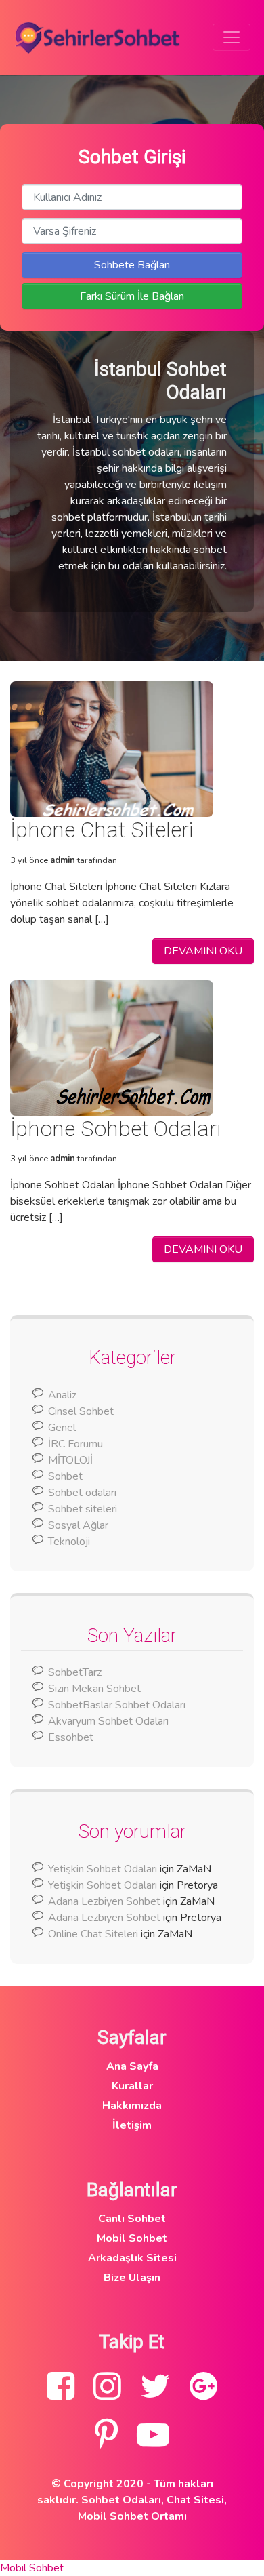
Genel (62, 1428)
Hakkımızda (132, 2106)
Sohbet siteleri (83, 1509)
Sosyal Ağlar (78, 1525)
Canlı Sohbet (132, 2219)
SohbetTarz (75, 1672)
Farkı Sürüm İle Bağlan (132, 296)
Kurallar (132, 2086)
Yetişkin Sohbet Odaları (103, 1869)
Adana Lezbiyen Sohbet (104, 1901)
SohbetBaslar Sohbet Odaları (118, 1705)
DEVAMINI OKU (203, 951)
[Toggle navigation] (232, 37)
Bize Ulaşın (132, 2278)
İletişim (132, 2125)
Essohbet (71, 1737)
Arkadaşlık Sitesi (132, 2258)
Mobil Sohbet (132, 2238)
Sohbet (65, 1476)
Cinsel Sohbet (81, 1411)
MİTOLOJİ (70, 1460)
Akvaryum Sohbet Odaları (108, 1721)
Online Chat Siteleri (93, 1934)
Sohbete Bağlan (132, 265)
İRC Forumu (75, 1444)
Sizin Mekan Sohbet (94, 1689)
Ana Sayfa (132, 2066)
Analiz (62, 1395)
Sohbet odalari (82, 1493)
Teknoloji (69, 1542)
